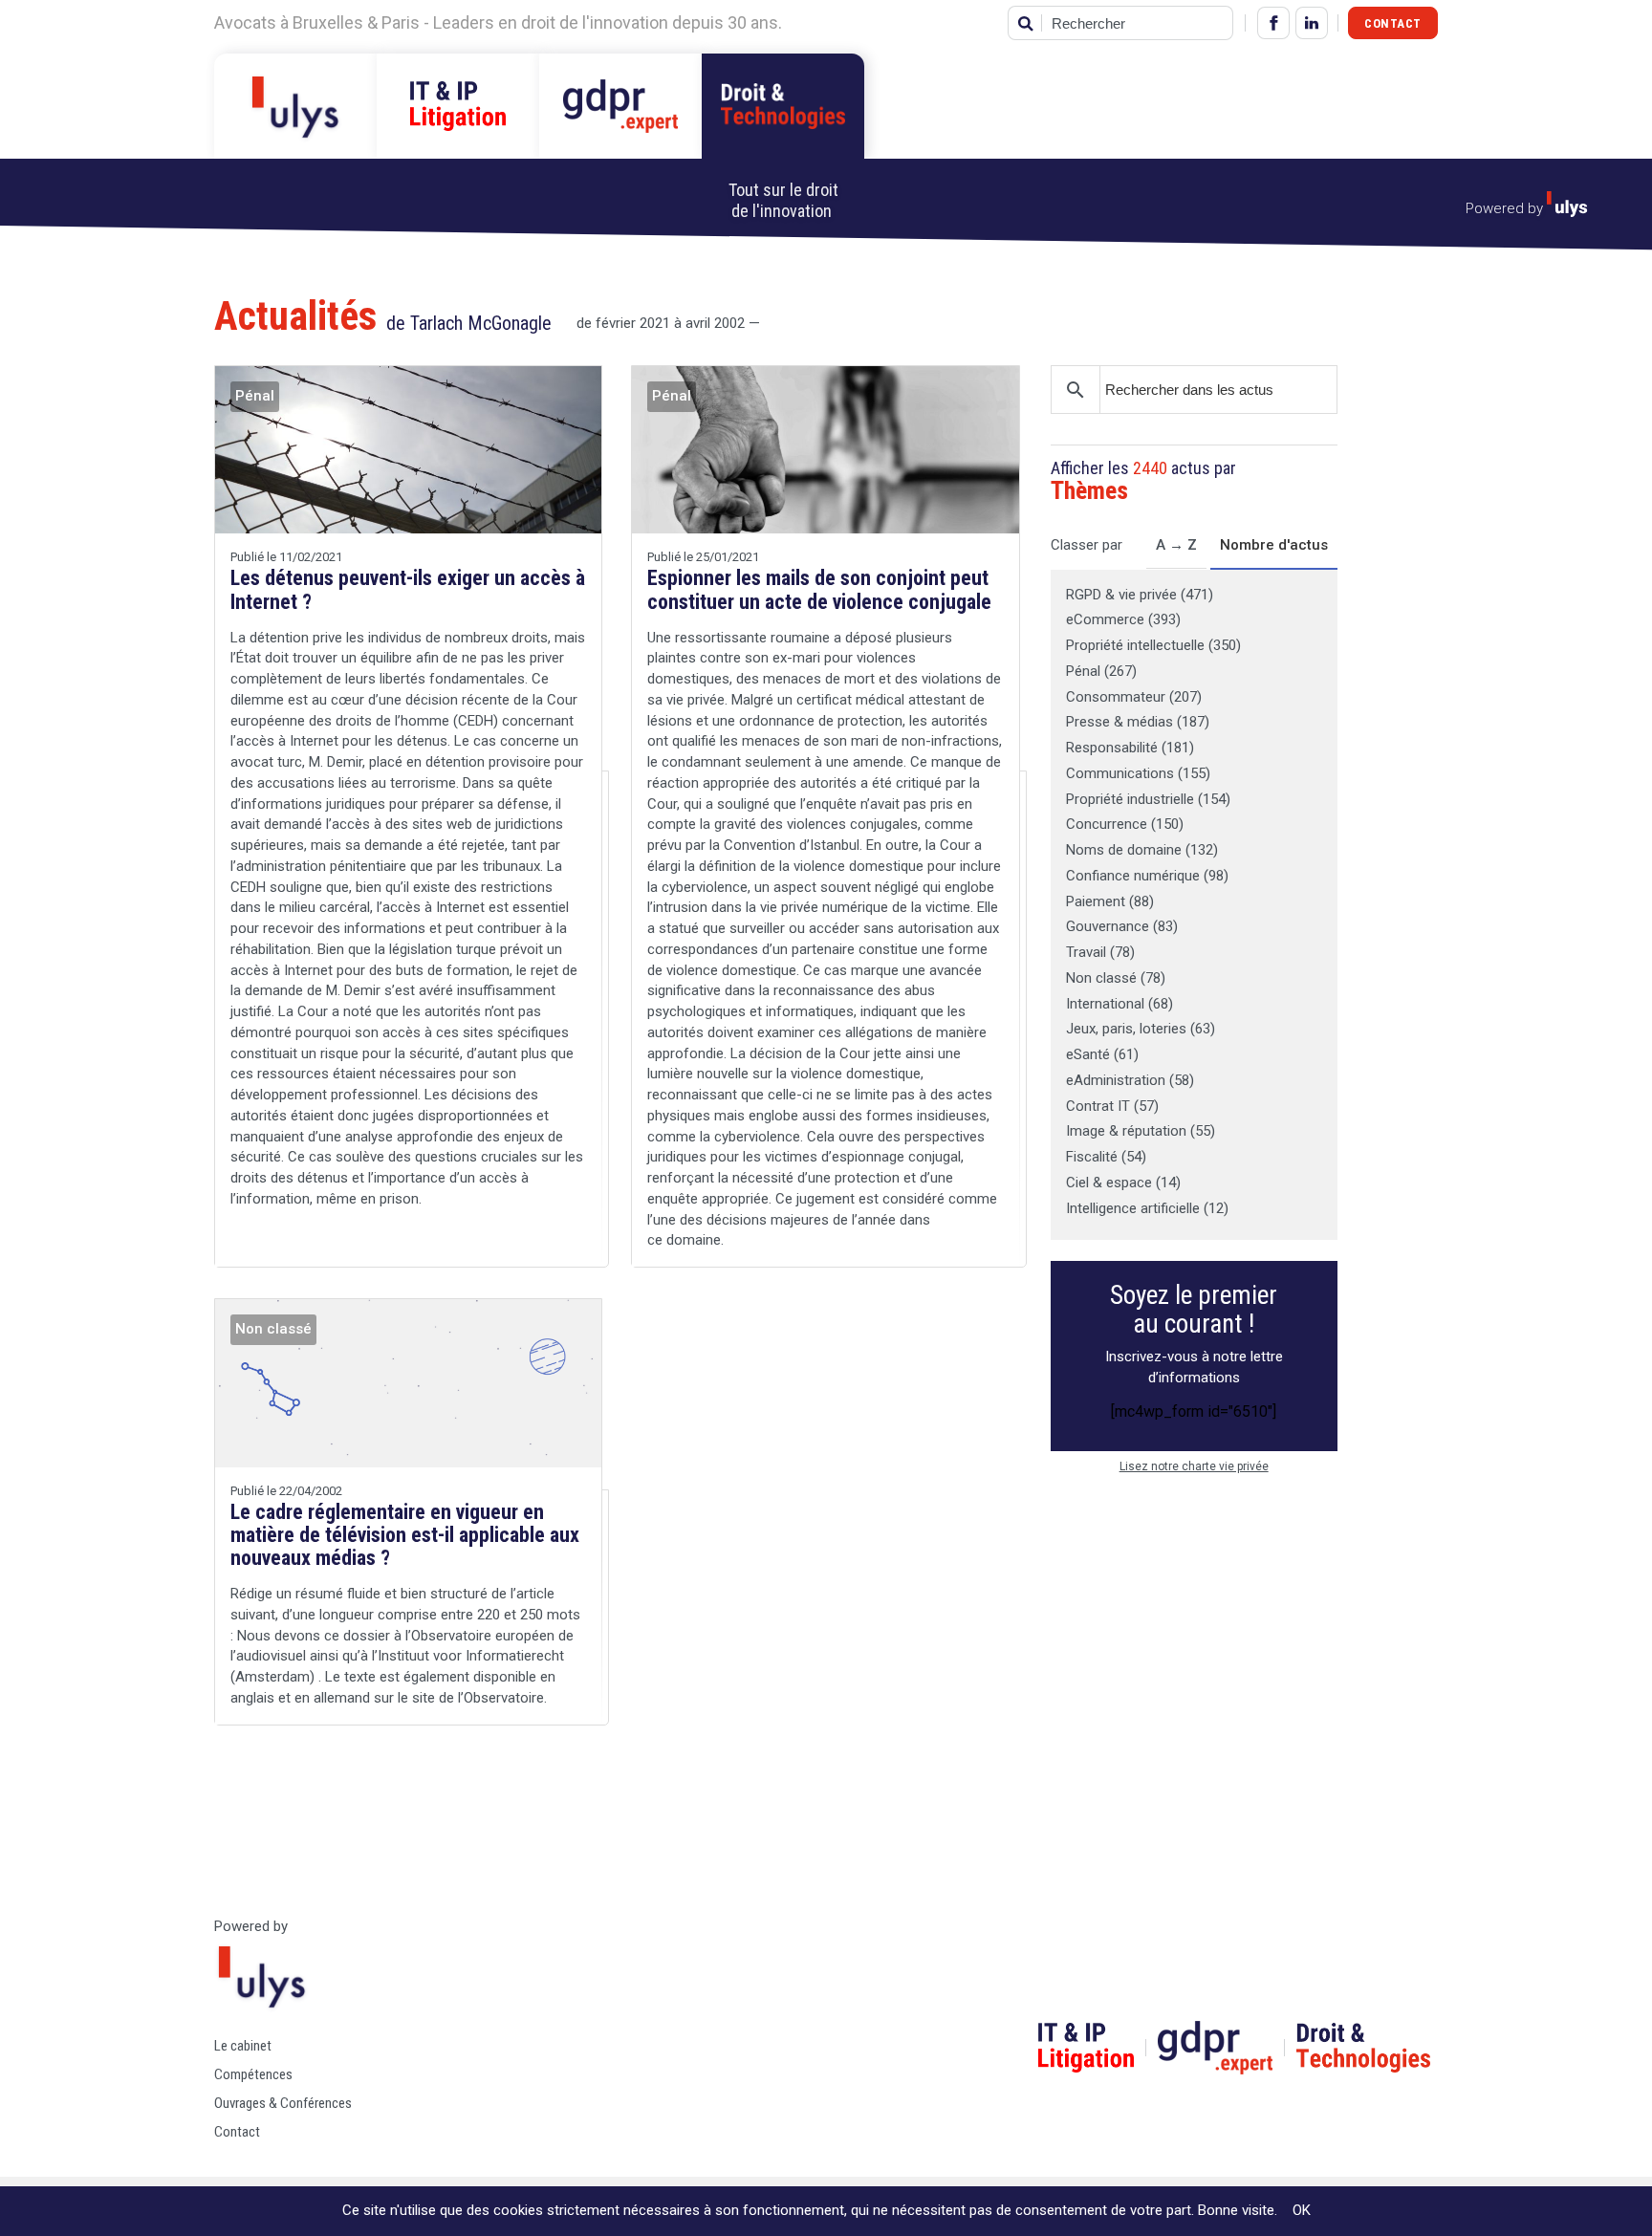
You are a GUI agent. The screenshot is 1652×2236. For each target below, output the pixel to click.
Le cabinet (243, 2046)
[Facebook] (1273, 23)
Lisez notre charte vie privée (1194, 1466)
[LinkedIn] (1312, 23)
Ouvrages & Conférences (283, 2103)
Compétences (253, 2074)
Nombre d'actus (1274, 545)
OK (1302, 2210)
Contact (1393, 23)
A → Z (1176, 545)
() (1140, 595)
